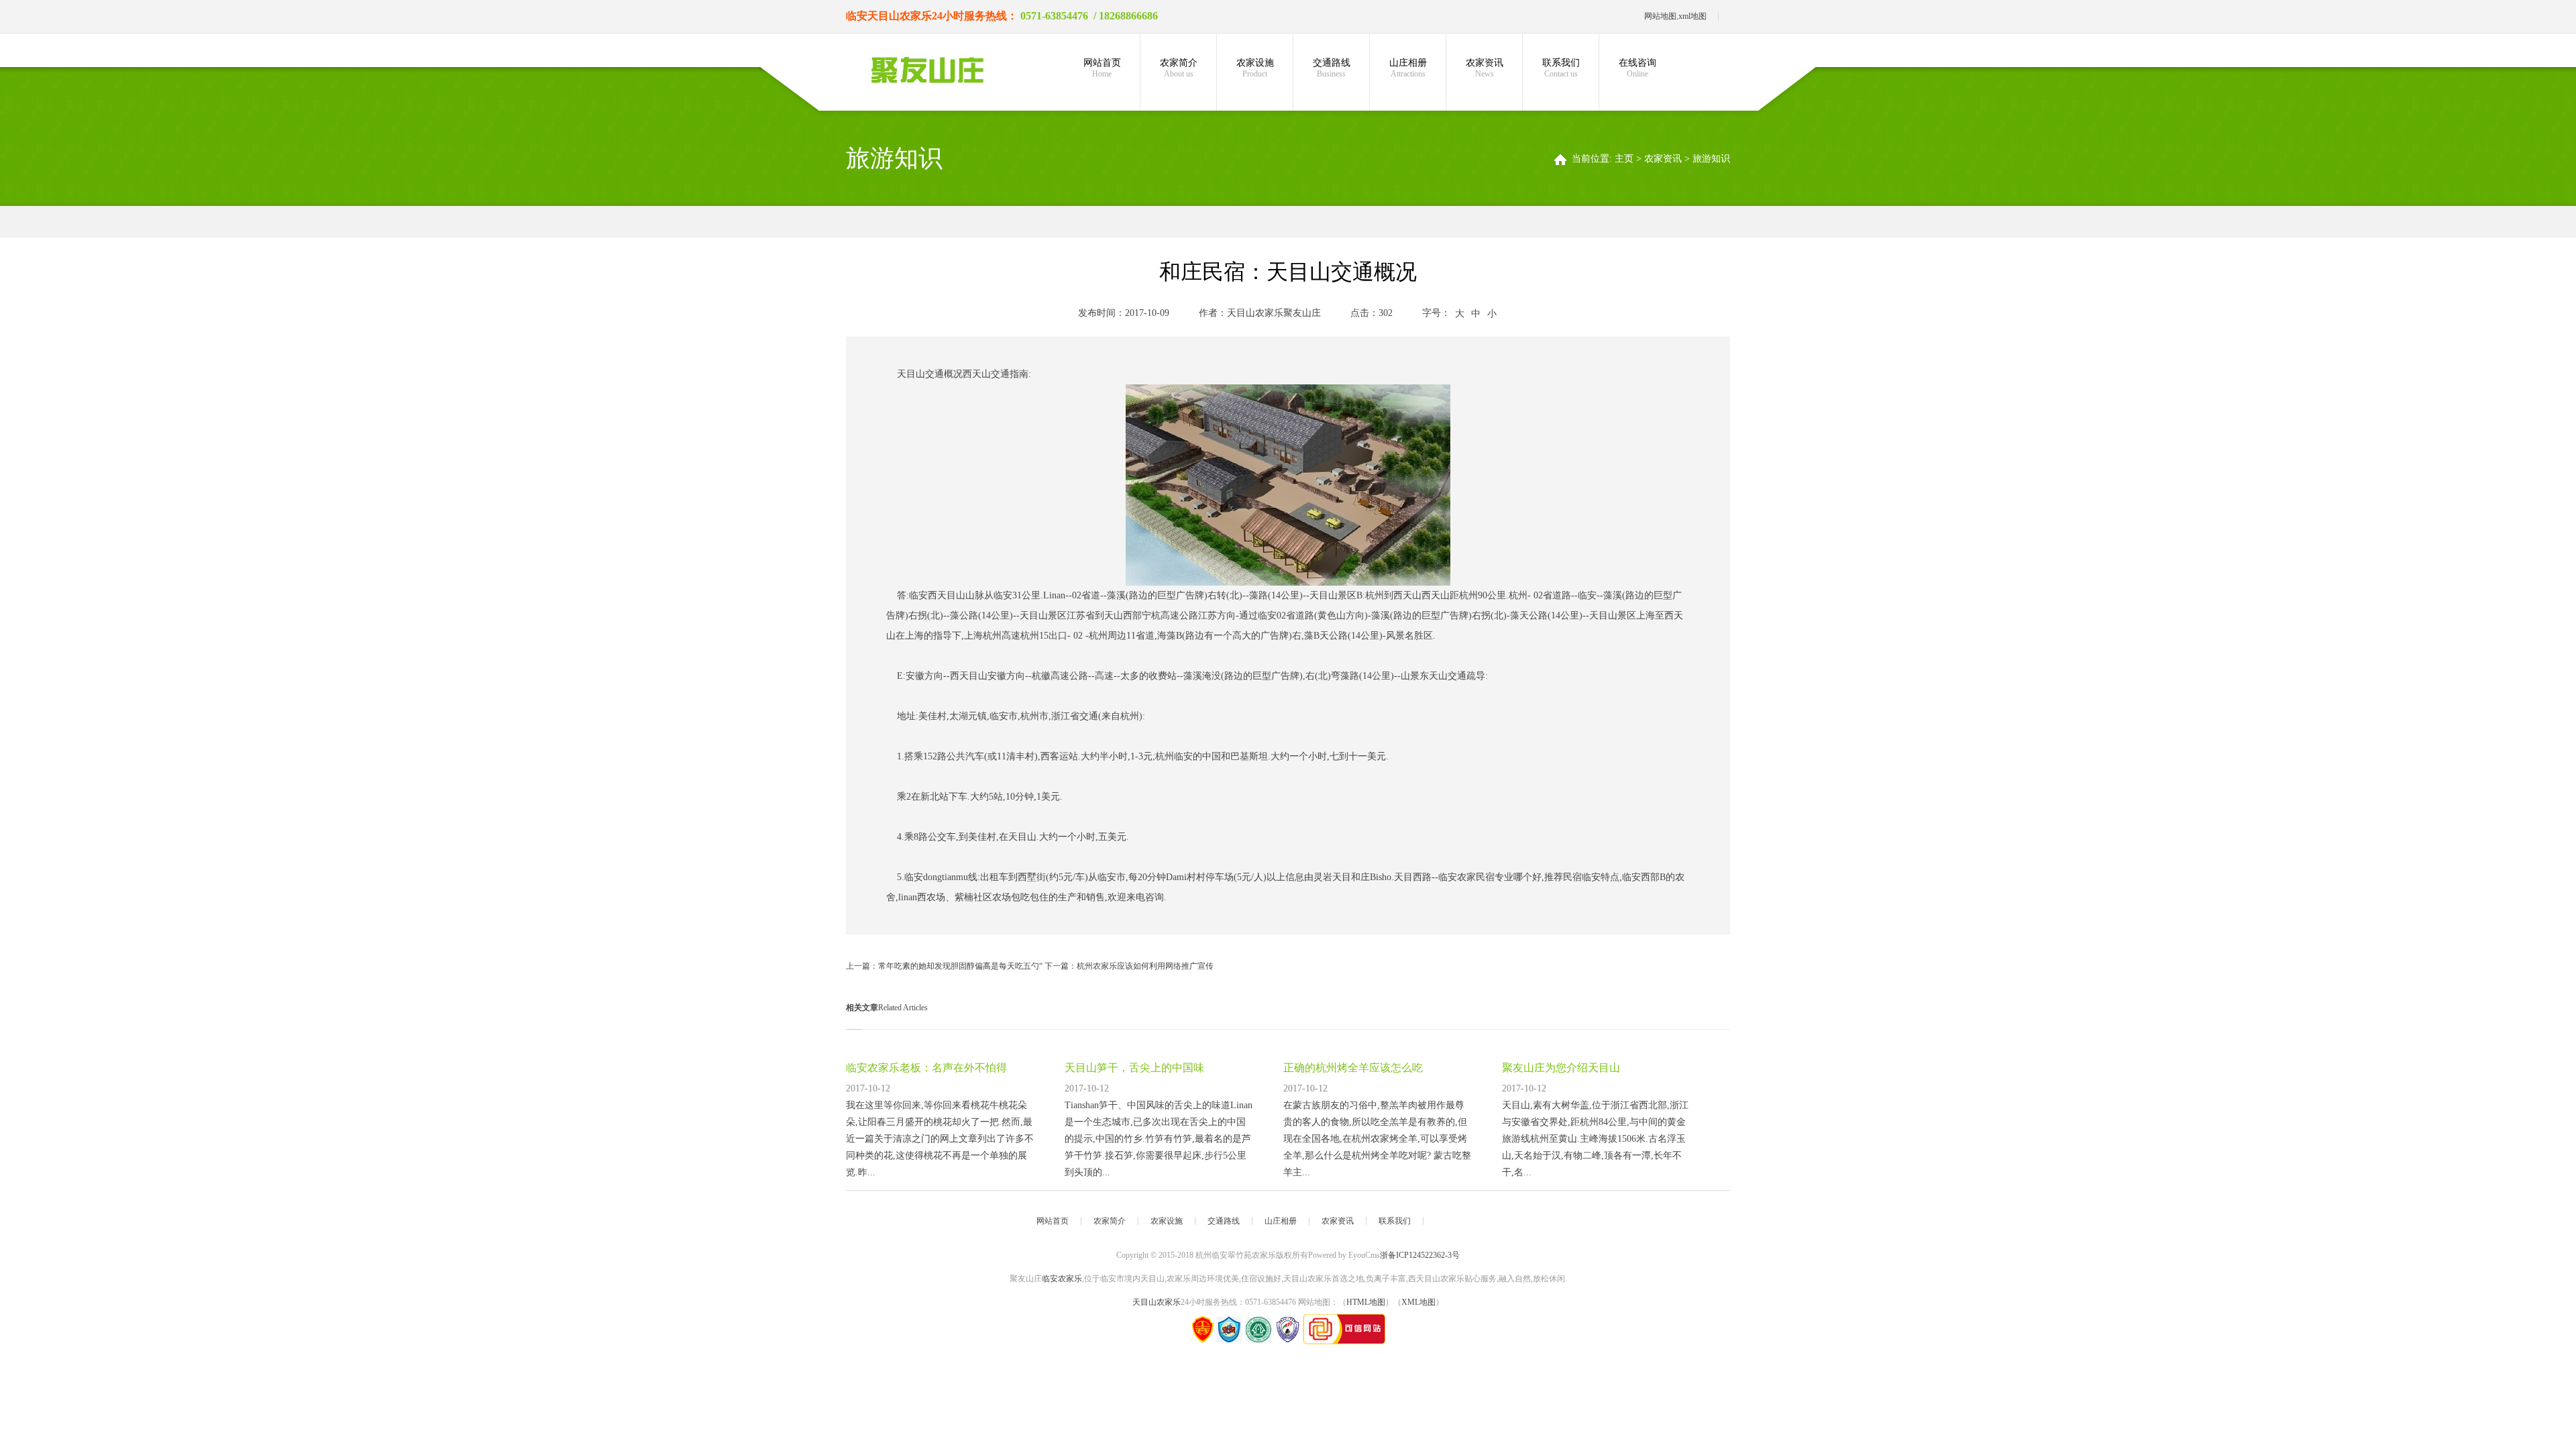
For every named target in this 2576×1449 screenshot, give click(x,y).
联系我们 (1561, 68)
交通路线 (1332, 68)
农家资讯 (1485, 68)
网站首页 (1102, 68)
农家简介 (1179, 68)
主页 (1624, 159)
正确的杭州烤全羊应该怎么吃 (1353, 1068)
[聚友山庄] (927, 70)
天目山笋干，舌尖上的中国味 (1134, 1068)
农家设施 (1255, 68)
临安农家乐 (1062, 1279)
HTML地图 (1366, 1302)
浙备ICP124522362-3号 (1420, 1255)
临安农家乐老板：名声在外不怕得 (926, 1068)
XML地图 (1418, 1302)
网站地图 (1660, 16)
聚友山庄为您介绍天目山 (1561, 1068)
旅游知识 (1711, 159)
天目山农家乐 (900, 16)
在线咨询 (1638, 68)
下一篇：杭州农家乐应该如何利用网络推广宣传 (1129, 966)
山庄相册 (1408, 68)
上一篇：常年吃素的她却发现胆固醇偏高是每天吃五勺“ (945, 966)
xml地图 (1693, 16)
